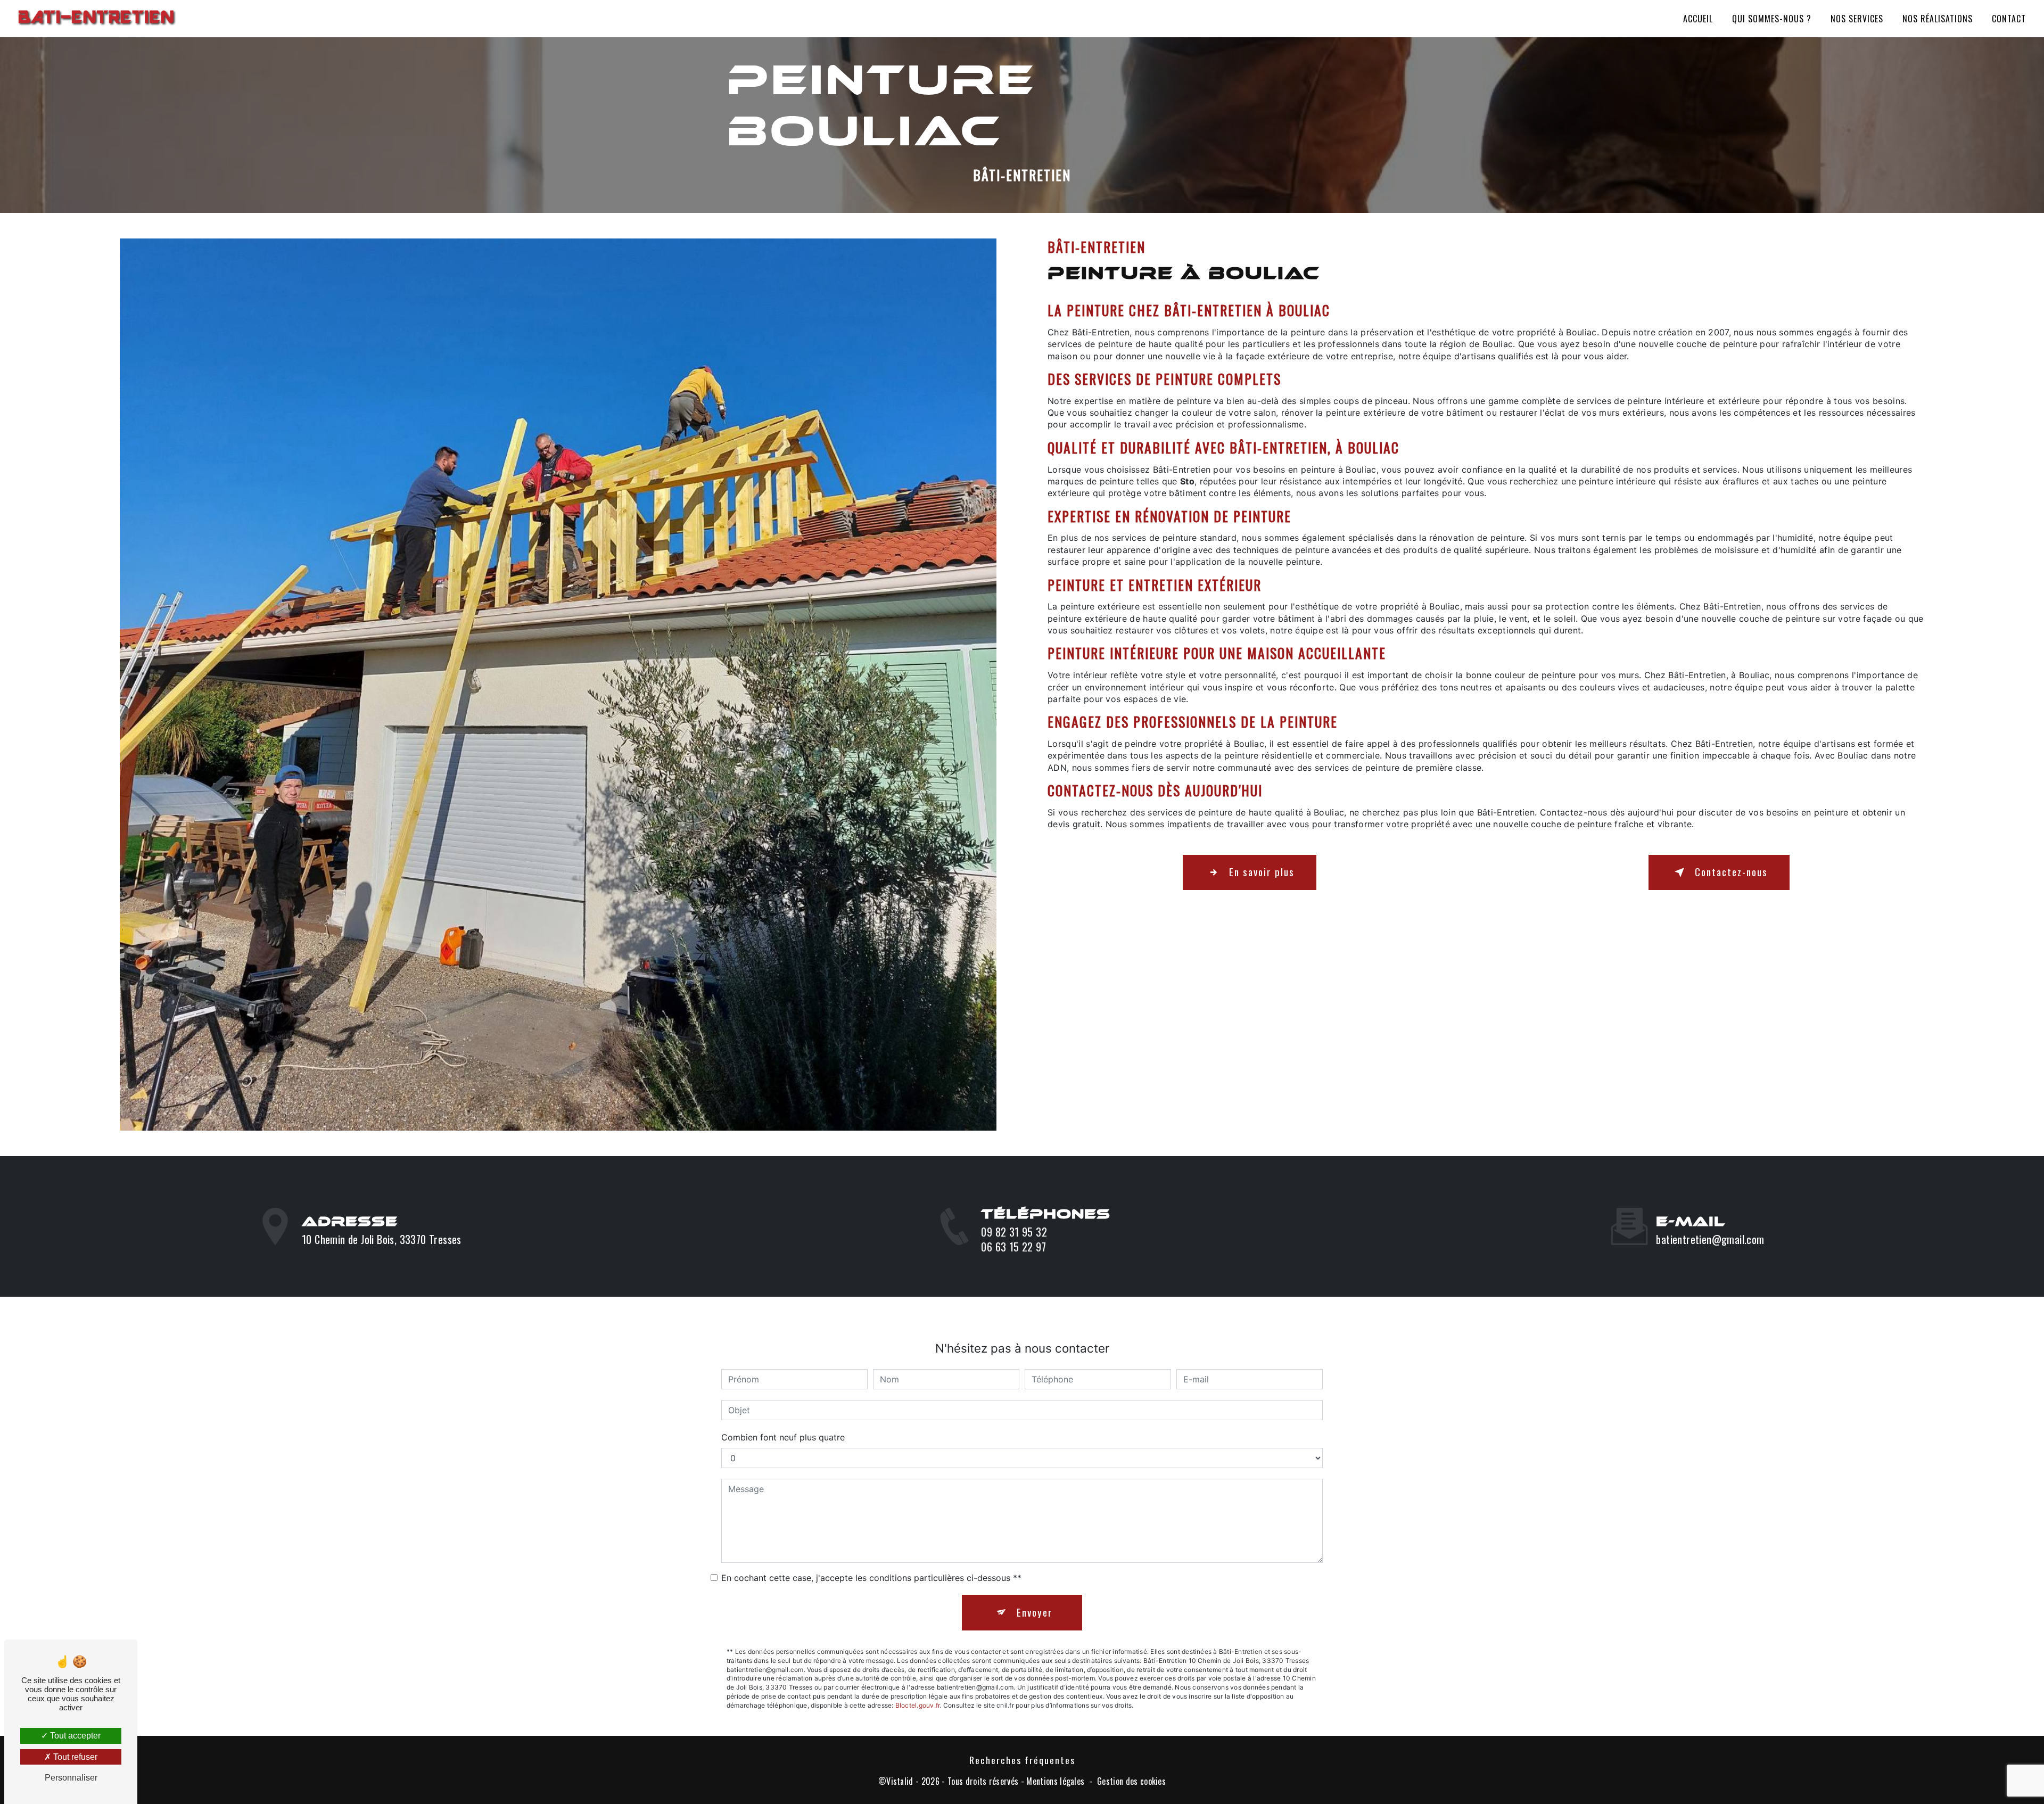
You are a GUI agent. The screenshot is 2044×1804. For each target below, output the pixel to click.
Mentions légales (1055, 1781)
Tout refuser (74, 1757)
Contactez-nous (1731, 872)
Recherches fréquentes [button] (1022, 1760)
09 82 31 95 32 (1014, 1232)
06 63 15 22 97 (1013, 1247)
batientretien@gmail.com (1710, 1239)
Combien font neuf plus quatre (783, 1437)
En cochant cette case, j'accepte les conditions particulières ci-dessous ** (871, 1578)
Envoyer (1035, 1612)
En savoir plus (1262, 872)
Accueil (1698, 19)
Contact (2009, 19)
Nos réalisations (1938, 19)
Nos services (1857, 19)
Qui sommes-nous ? (1772, 19)
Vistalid (900, 1781)
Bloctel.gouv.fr (918, 1705)
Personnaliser (71, 1778)
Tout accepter (74, 1736)
